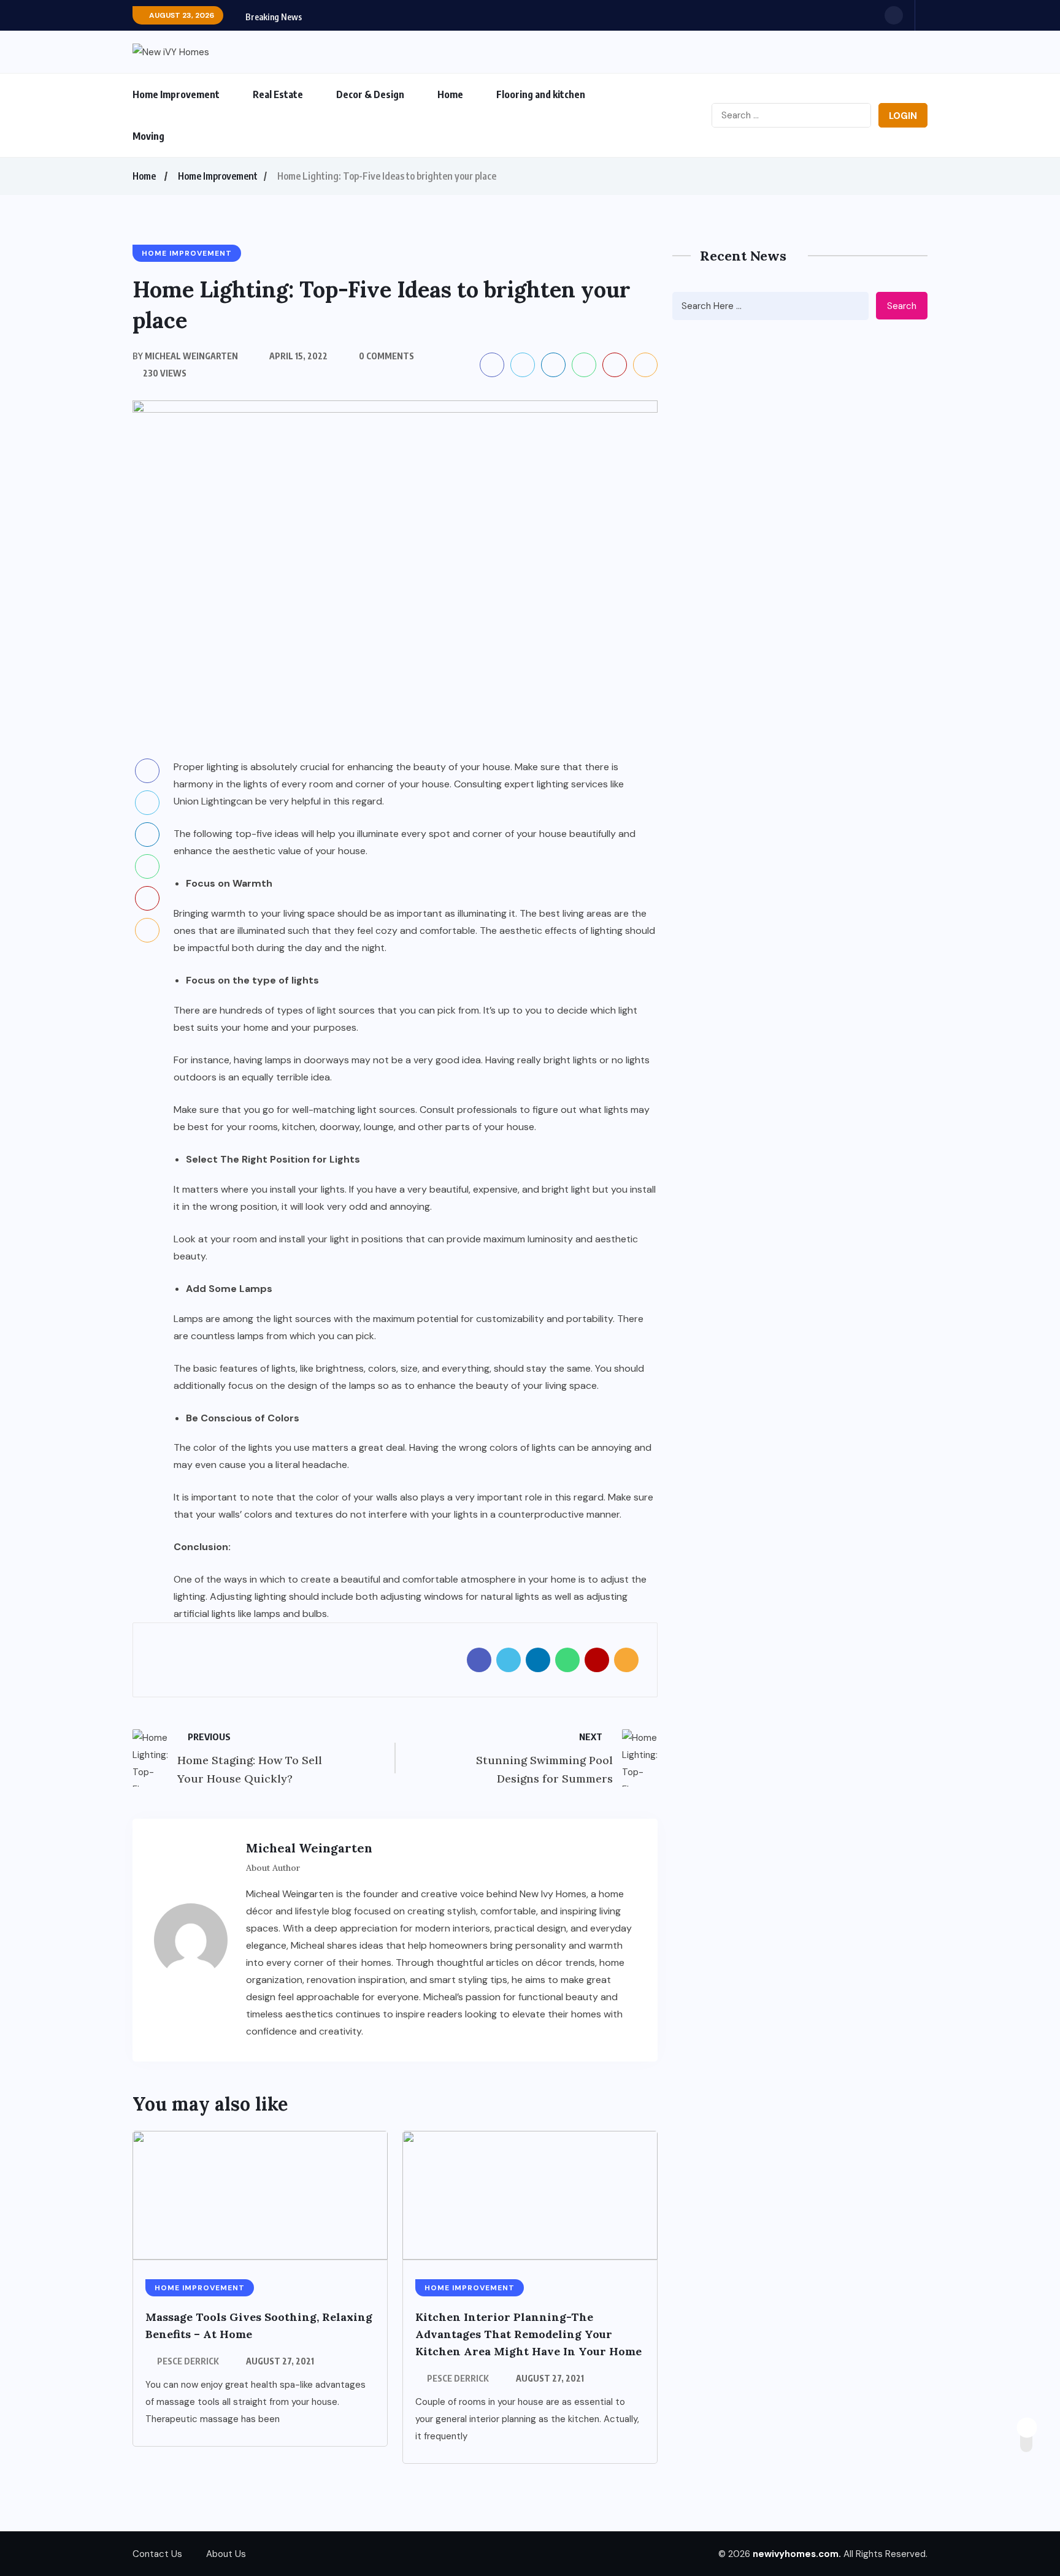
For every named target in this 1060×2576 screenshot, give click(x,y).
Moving (148, 136)
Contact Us (157, 2554)
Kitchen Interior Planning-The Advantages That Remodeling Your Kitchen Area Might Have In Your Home (528, 2334)
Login (903, 116)
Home (450, 94)
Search (902, 306)
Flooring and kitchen (541, 94)
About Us (226, 2554)
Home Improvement (176, 94)
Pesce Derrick (188, 2361)
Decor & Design (370, 94)
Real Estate (278, 94)
